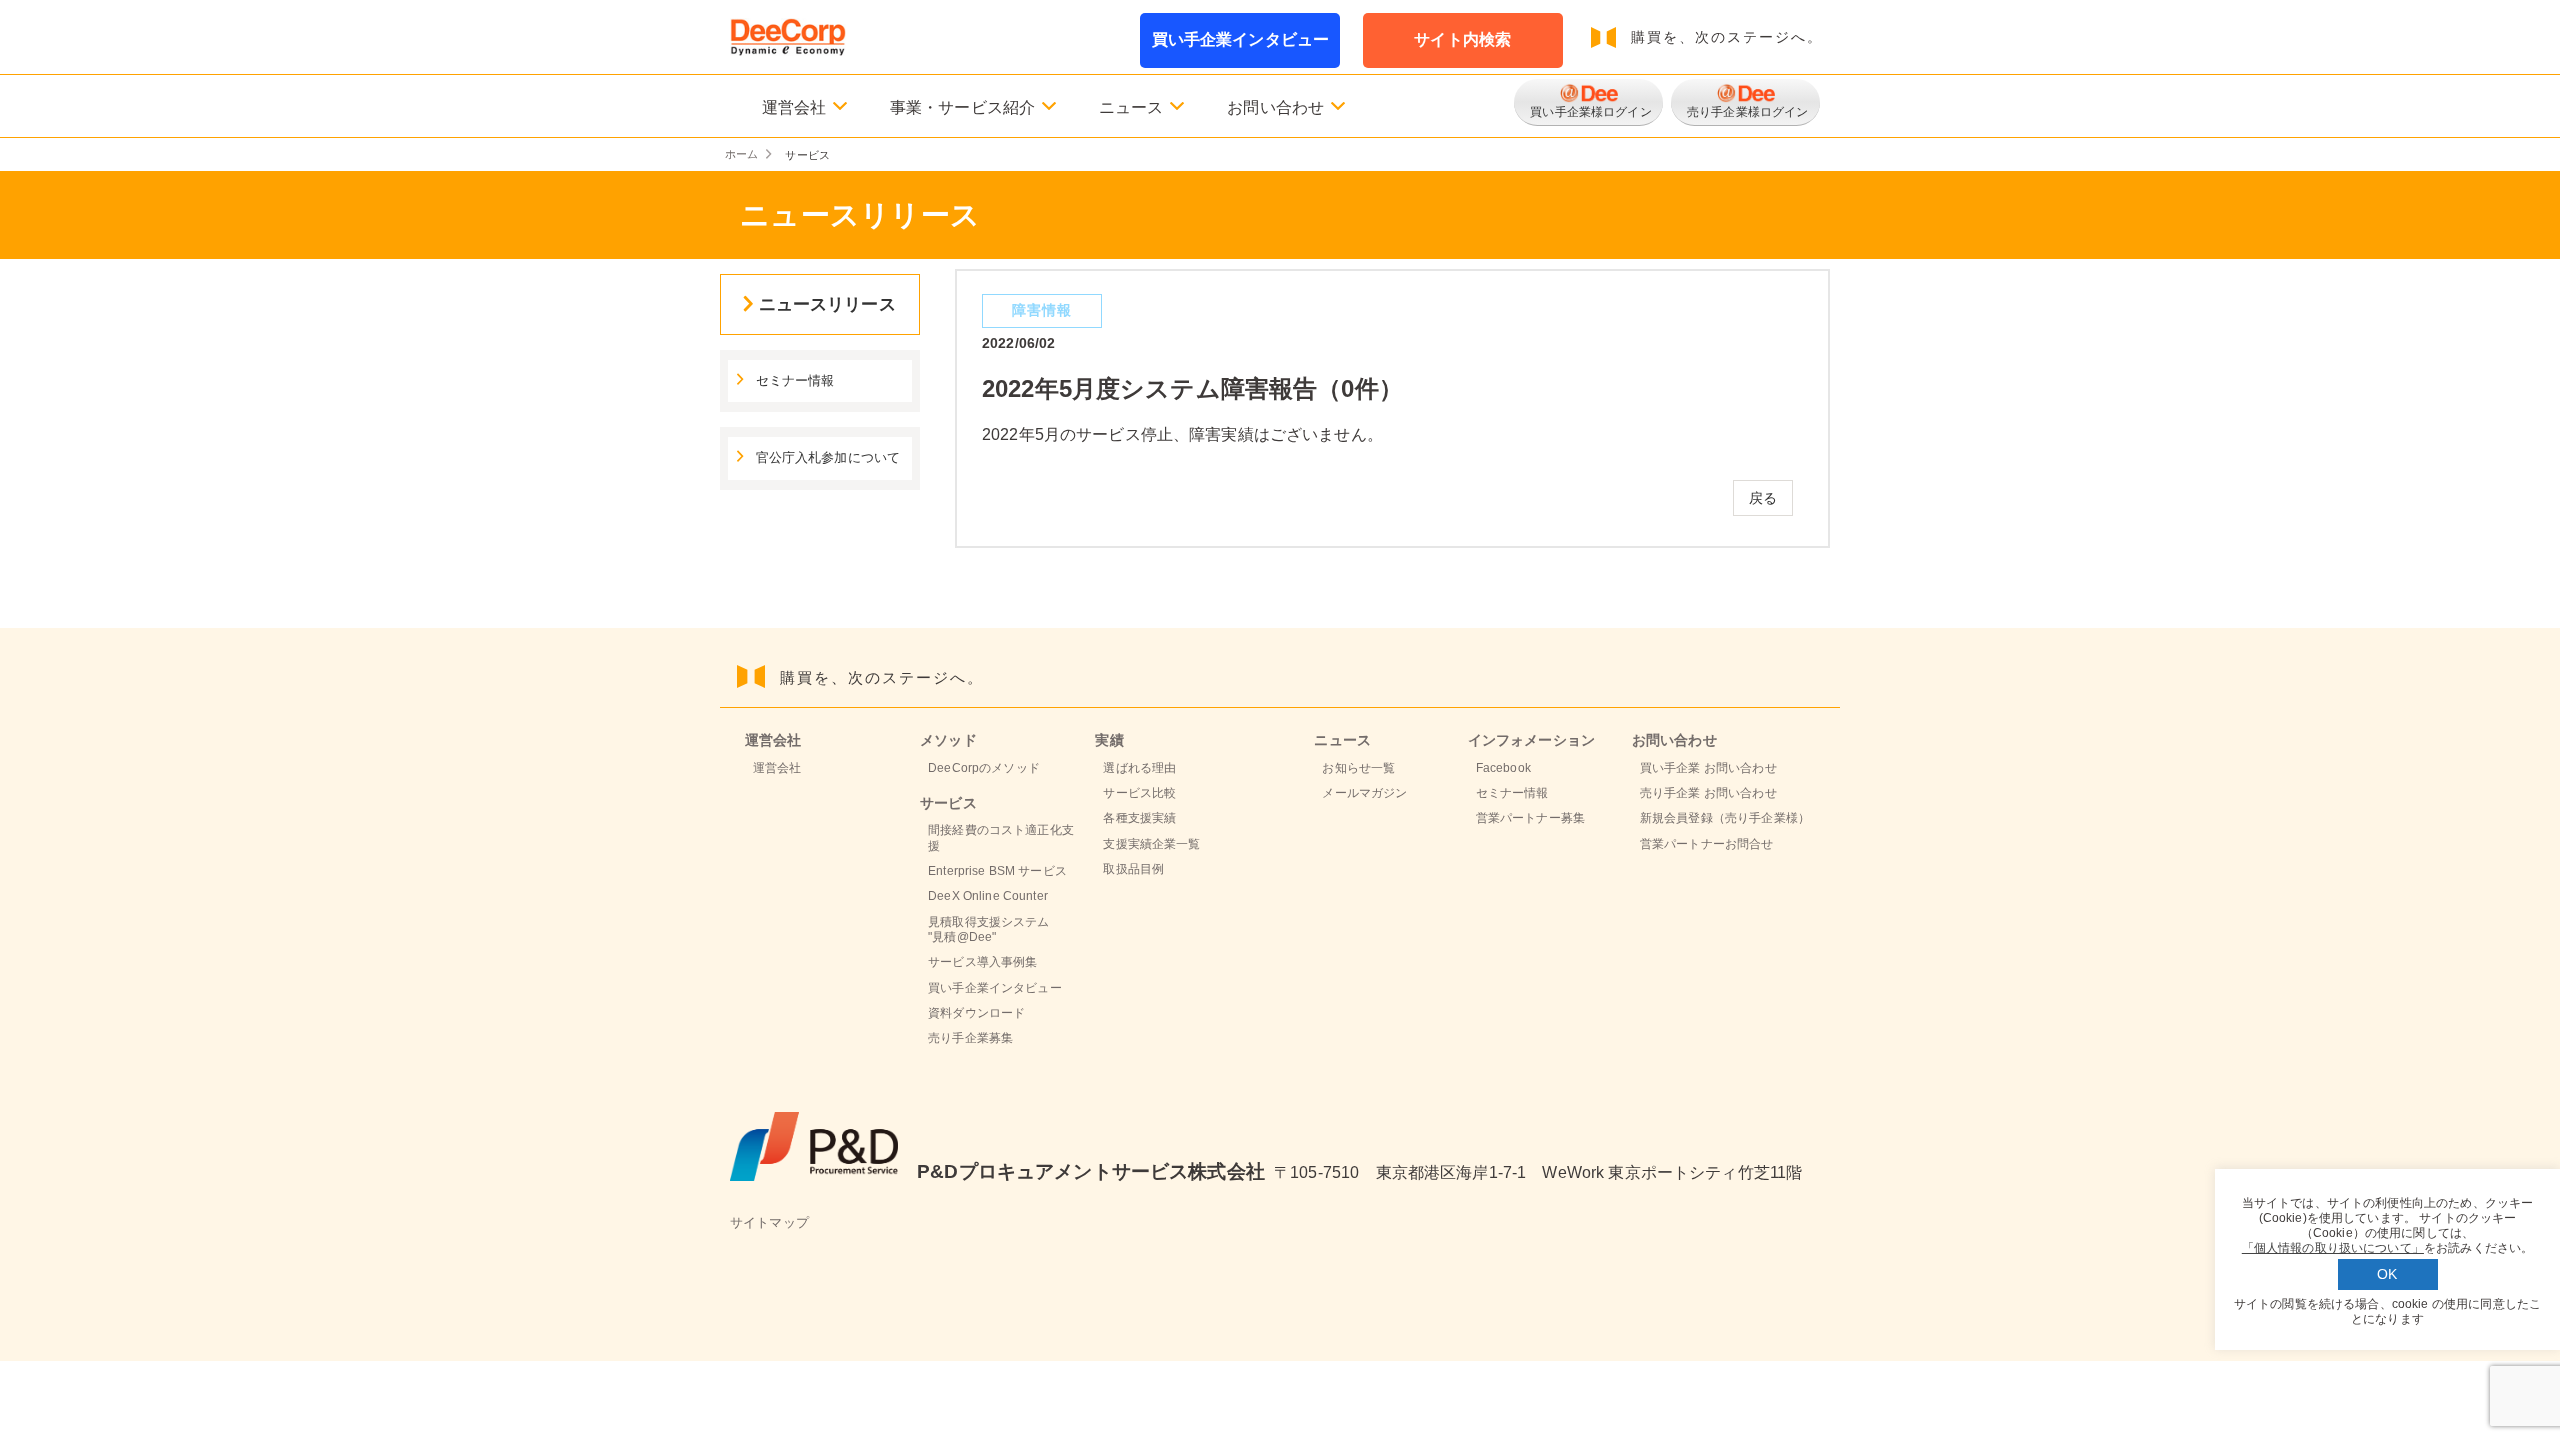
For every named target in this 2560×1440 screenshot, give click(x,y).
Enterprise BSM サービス (997, 871)
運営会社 (777, 768)
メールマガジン (1364, 793)
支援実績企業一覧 (1151, 844)
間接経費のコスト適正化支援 (1001, 837)
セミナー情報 (795, 381)
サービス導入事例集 (982, 962)
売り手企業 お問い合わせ (1708, 793)
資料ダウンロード (976, 1013)
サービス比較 (1139, 793)
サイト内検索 (1462, 39)
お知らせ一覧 (1358, 768)
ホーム (741, 154)
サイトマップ (769, 1223)
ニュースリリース (827, 304)
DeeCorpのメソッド (984, 768)
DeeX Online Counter (988, 896)
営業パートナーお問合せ (1707, 844)
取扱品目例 (1133, 869)
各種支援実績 (1139, 818)
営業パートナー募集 (1530, 818)
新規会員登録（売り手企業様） (1725, 818)
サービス (948, 803)
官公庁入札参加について (828, 458)
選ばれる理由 (1139, 768)
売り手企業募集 (970, 1038)
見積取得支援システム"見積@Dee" (988, 929)
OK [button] (2387, 1274)
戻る (1763, 498)
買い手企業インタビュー (1241, 39)
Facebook (1503, 768)
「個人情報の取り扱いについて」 (2333, 1248)
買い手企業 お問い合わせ (1708, 768)
